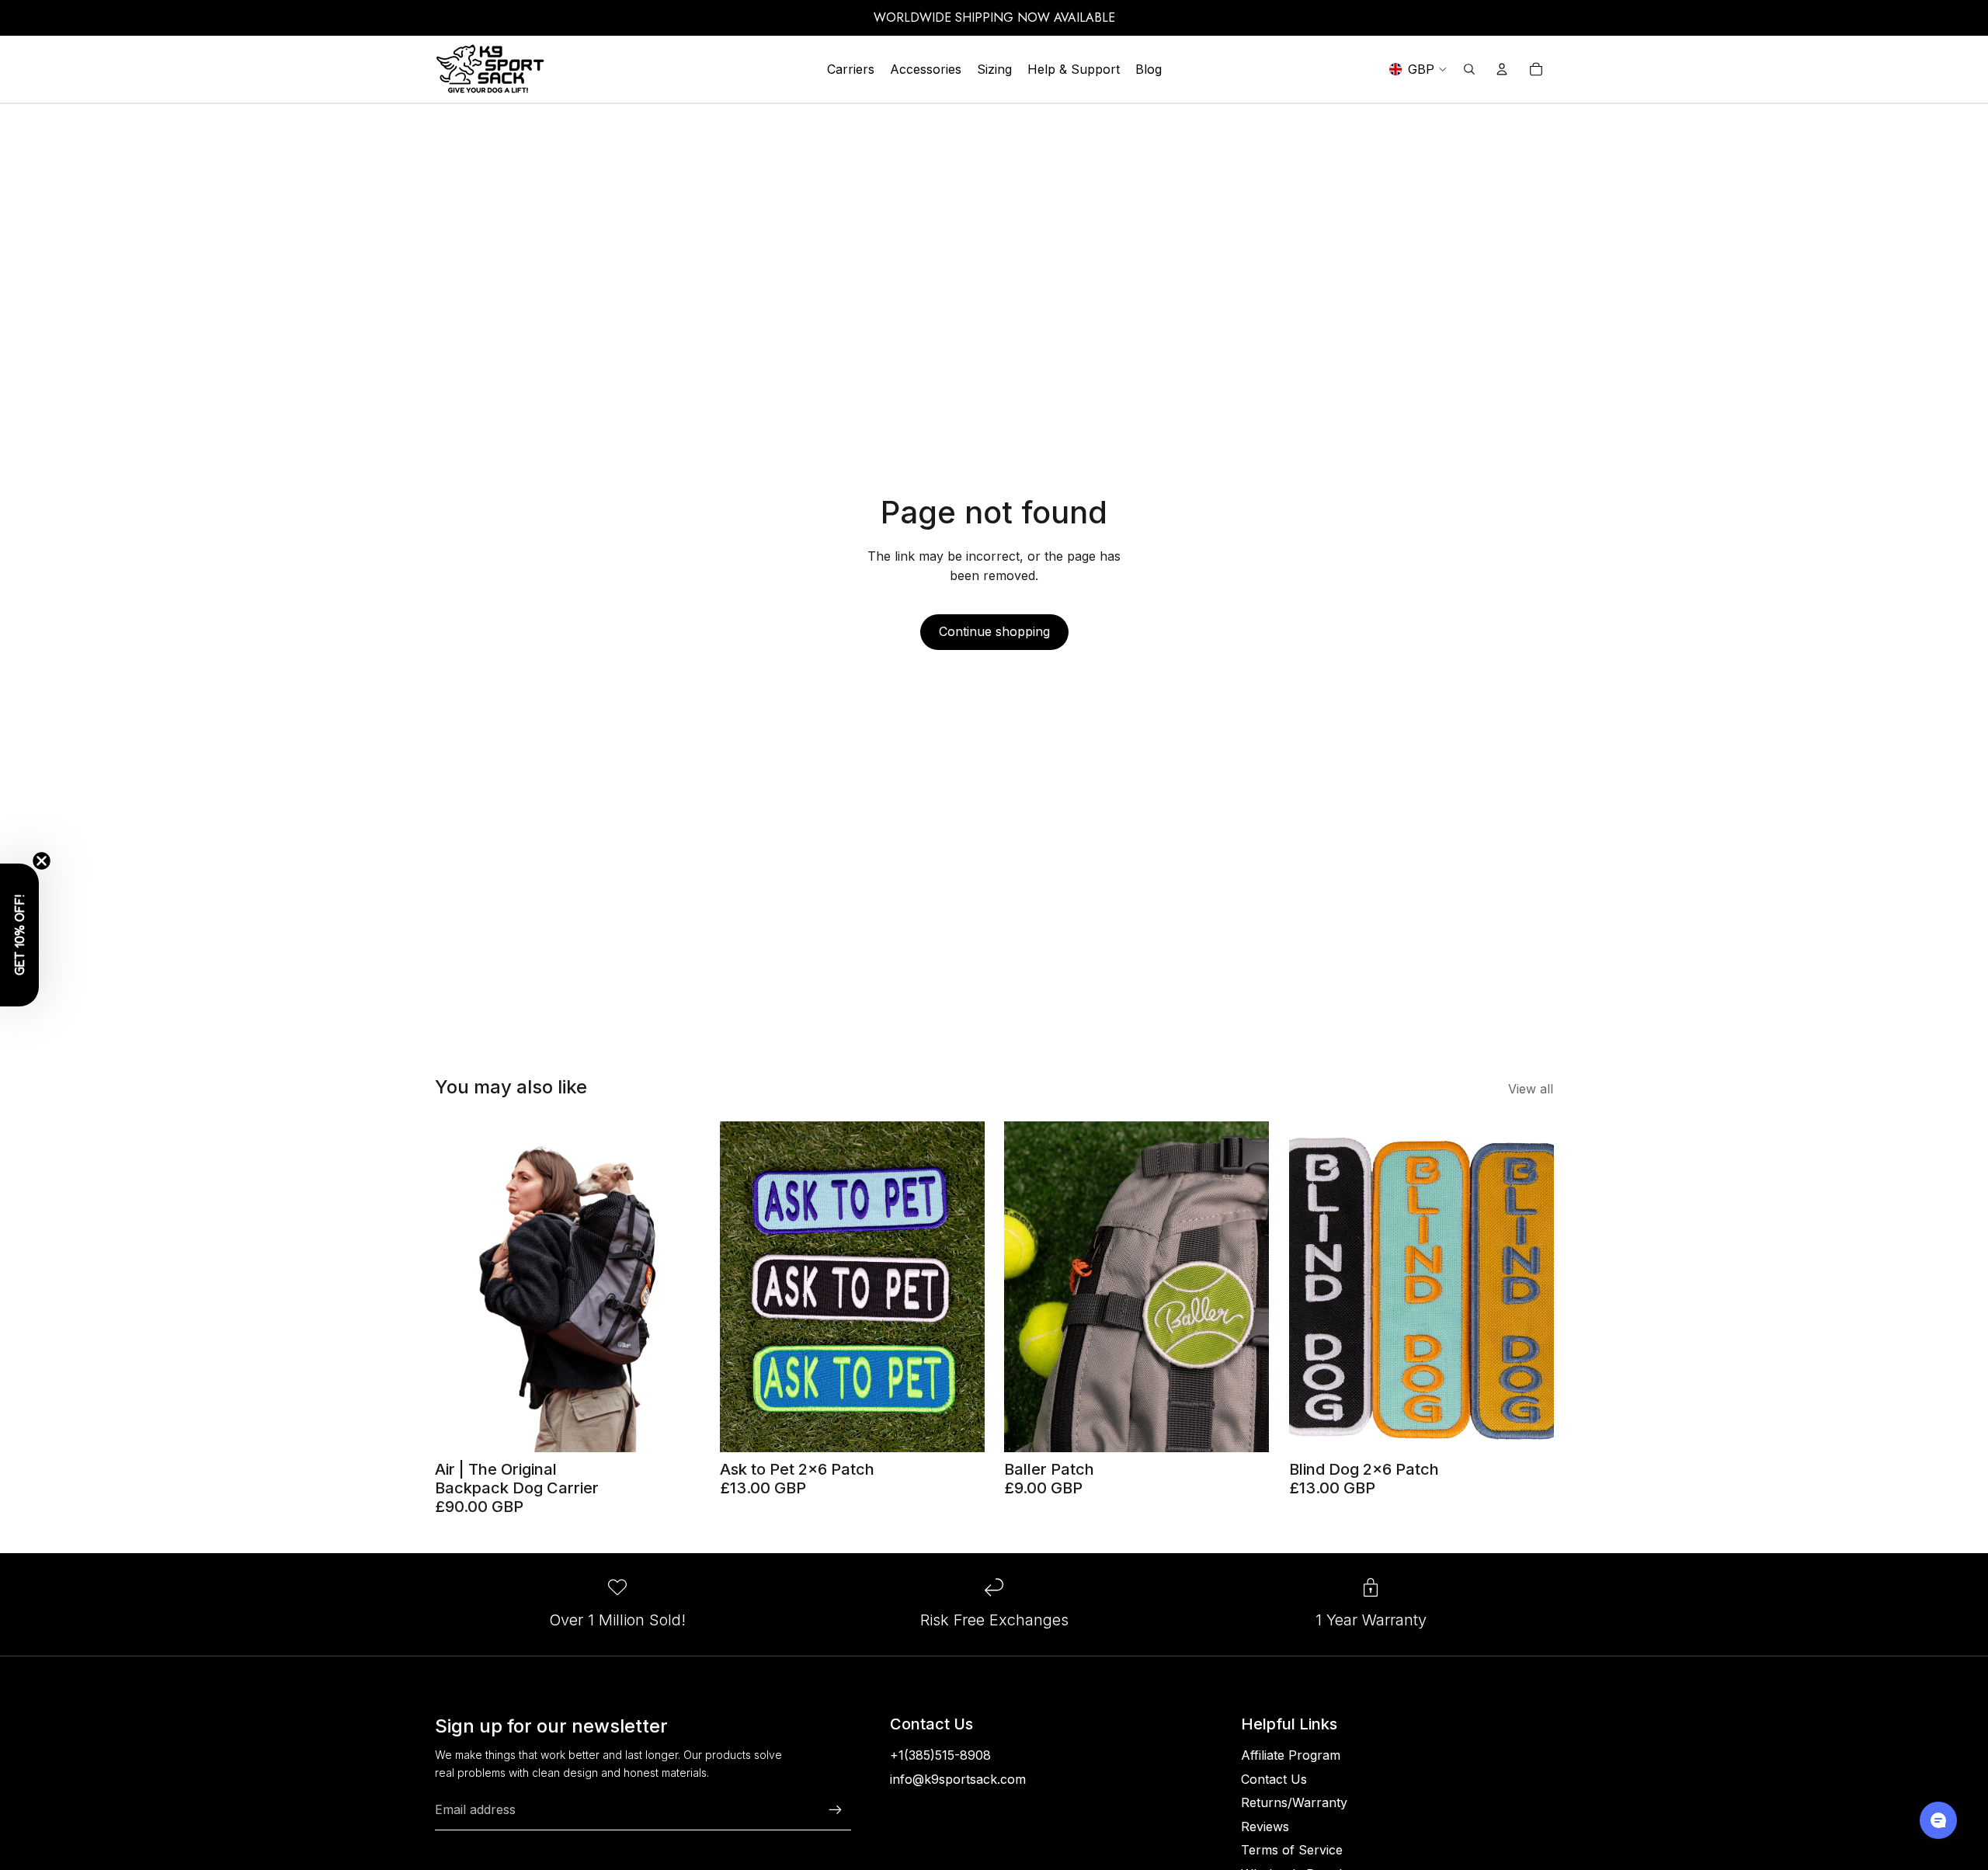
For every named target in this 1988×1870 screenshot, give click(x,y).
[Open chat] (1938, 1820)
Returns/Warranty (1294, 1802)
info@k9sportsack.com (958, 1779)
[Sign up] (836, 1810)
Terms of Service (1292, 1850)
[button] (19, 935)
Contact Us (1274, 1779)
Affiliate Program (1291, 1755)
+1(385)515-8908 (940, 1755)
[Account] (1502, 69)
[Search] (1469, 69)
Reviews (1265, 1827)
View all (1531, 1089)
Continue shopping (994, 631)
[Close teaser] (42, 861)
